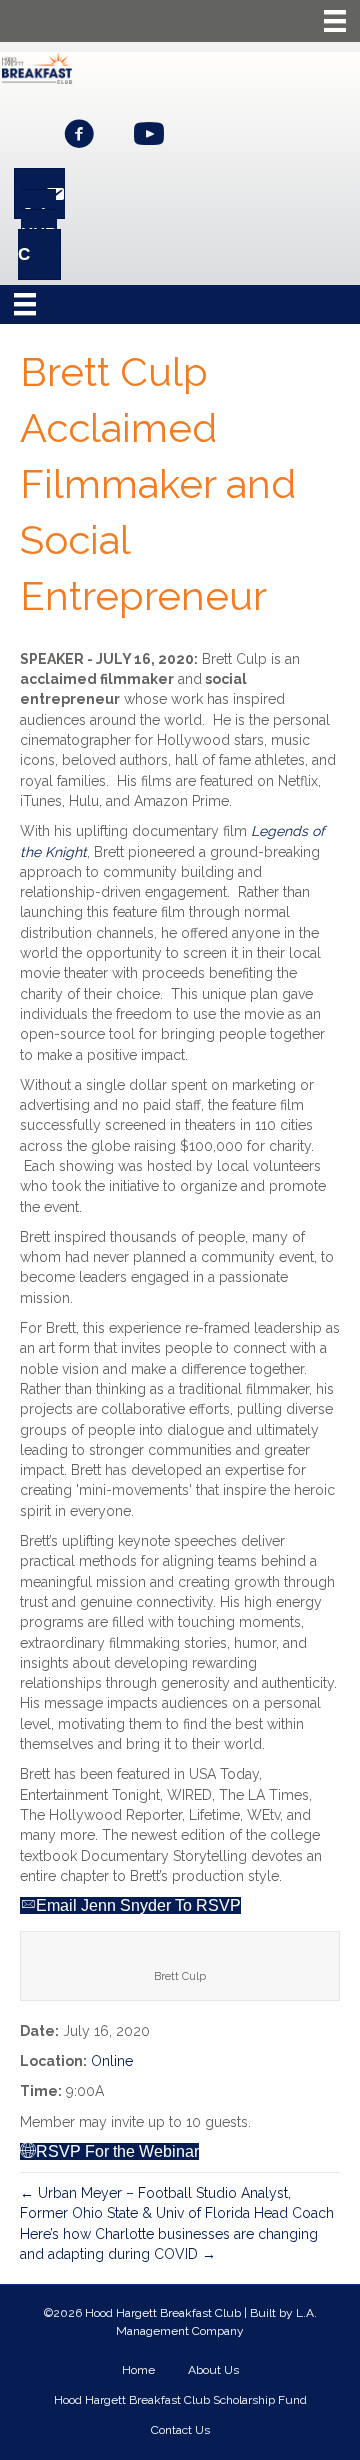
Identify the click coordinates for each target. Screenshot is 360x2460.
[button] (79, 134)
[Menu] (335, 21)
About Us (213, 2370)
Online (112, 2061)
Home (138, 2370)
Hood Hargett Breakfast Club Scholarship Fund (180, 2400)
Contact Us (180, 2430)
